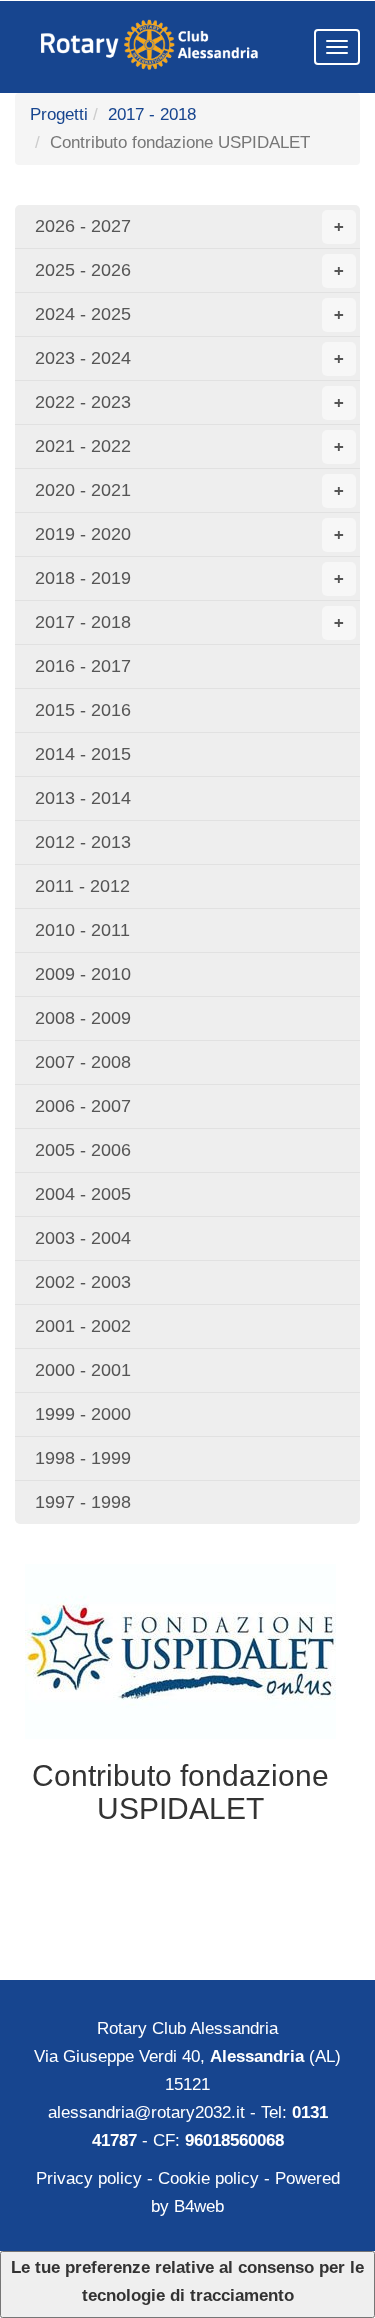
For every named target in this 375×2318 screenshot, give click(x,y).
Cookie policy (208, 2178)
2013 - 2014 (83, 798)
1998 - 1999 (83, 1458)
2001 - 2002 (83, 1326)
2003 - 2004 (83, 1238)
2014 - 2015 (83, 754)
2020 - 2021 (189, 490)
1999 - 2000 (83, 1414)
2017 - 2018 (152, 114)
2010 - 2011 (82, 930)
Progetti (59, 114)
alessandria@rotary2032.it (146, 2112)
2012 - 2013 (83, 842)
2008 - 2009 (83, 1018)
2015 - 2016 (83, 710)
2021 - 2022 (189, 446)
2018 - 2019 (189, 578)
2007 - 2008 (83, 1062)
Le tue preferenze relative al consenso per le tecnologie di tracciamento (187, 2281)
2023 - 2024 (189, 358)
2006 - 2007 (83, 1106)
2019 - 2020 (189, 534)
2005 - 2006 (83, 1150)
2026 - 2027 (189, 226)
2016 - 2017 (83, 666)
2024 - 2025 (189, 314)
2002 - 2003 (83, 1282)
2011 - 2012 (82, 886)
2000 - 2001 (83, 1370)
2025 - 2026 (189, 270)
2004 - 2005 (83, 1194)
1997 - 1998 (83, 1502)
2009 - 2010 (83, 974)
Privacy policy (89, 2178)
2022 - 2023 (189, 402)
